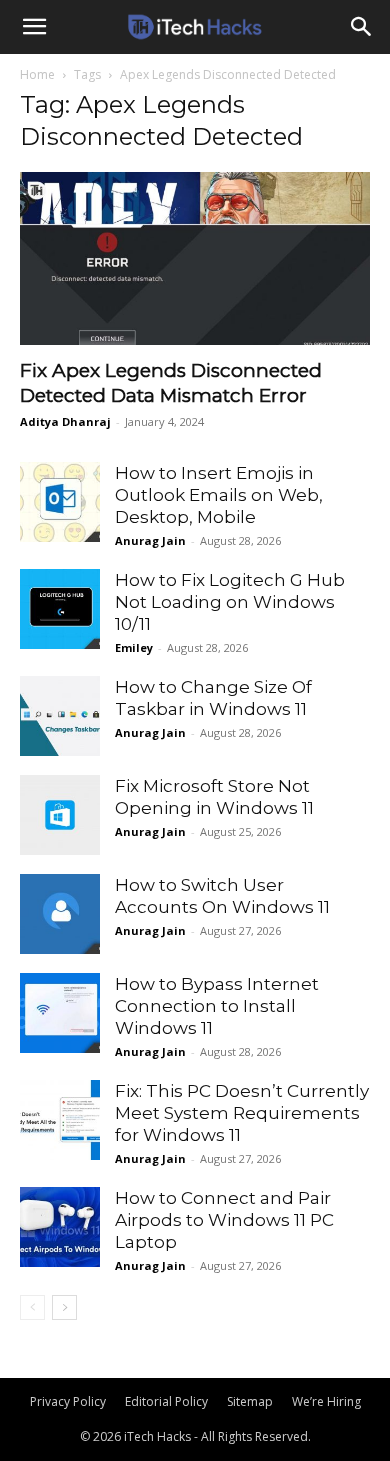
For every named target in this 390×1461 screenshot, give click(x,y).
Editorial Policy (166, 1401)
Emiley (134, 647)
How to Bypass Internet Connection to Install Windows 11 (217, 1006)
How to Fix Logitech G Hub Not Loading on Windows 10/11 (230, 602)
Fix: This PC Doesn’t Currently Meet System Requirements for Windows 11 (242, 1113)
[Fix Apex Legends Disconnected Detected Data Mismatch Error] (195, 258)
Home (37, 74)
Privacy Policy (68, 1401)
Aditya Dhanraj (65, 421)
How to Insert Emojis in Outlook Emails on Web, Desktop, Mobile (219, 495)
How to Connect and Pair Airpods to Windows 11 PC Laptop (224, 1220)
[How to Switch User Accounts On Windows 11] (60, 914)
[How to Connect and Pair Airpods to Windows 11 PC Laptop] (60, 1227)
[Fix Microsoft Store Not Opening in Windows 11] (60, 815)
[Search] (362, 27)
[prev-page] (32, 1307)
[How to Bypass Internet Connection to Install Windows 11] (60, 1013)
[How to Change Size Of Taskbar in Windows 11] (60, 716)
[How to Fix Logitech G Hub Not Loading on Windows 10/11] (60, 609)
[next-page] (64, 1307)
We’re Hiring (326, 1401)
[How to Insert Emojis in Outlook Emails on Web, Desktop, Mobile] (60, 502)
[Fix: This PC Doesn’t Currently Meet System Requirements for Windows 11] (60, 1120)
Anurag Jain (150, 540)
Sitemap (250, 1401)
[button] (34, 27)
